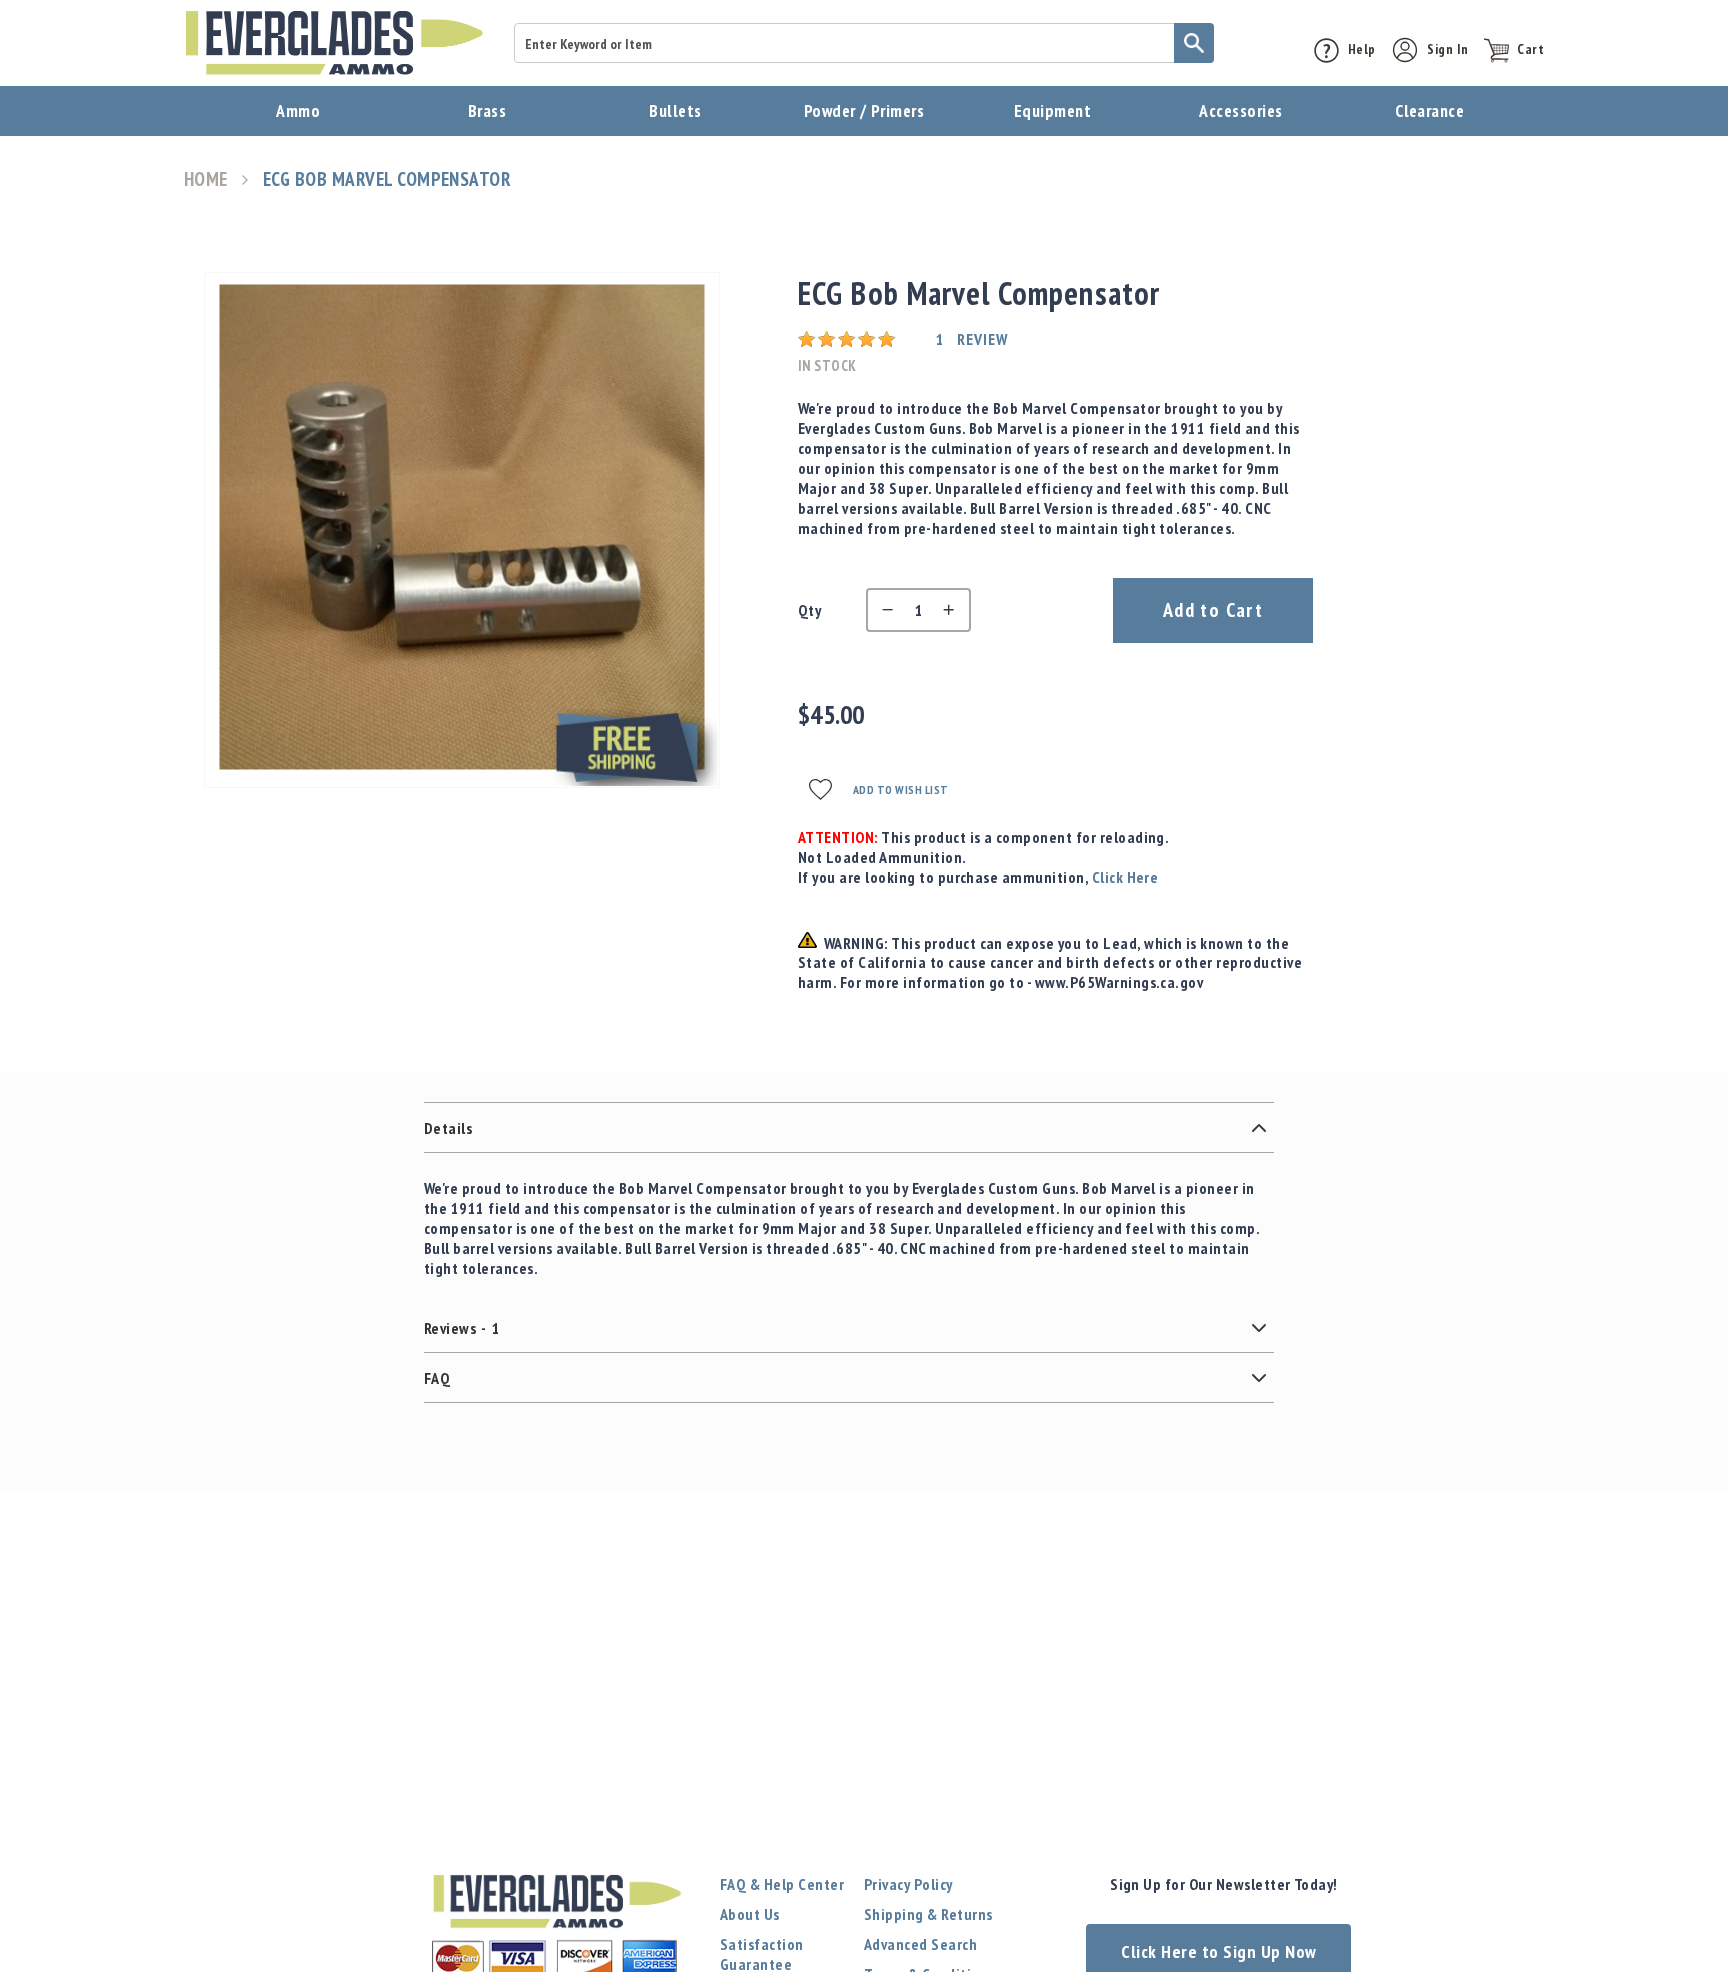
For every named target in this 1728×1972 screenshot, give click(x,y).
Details (448, 1128)
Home (206, 179)
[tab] (849, 1128)
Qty (809, 610)
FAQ (437, 1378)
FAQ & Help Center (782, 1884)
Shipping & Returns (928, 1914)
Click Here (1125, 877)
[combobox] (864, 43)
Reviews (462, 1328)
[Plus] (954, 610)
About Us (750, 1914)
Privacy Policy (908, 1884)
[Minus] (883, 610)
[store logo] (334, 43)
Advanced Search (920, 1944)
